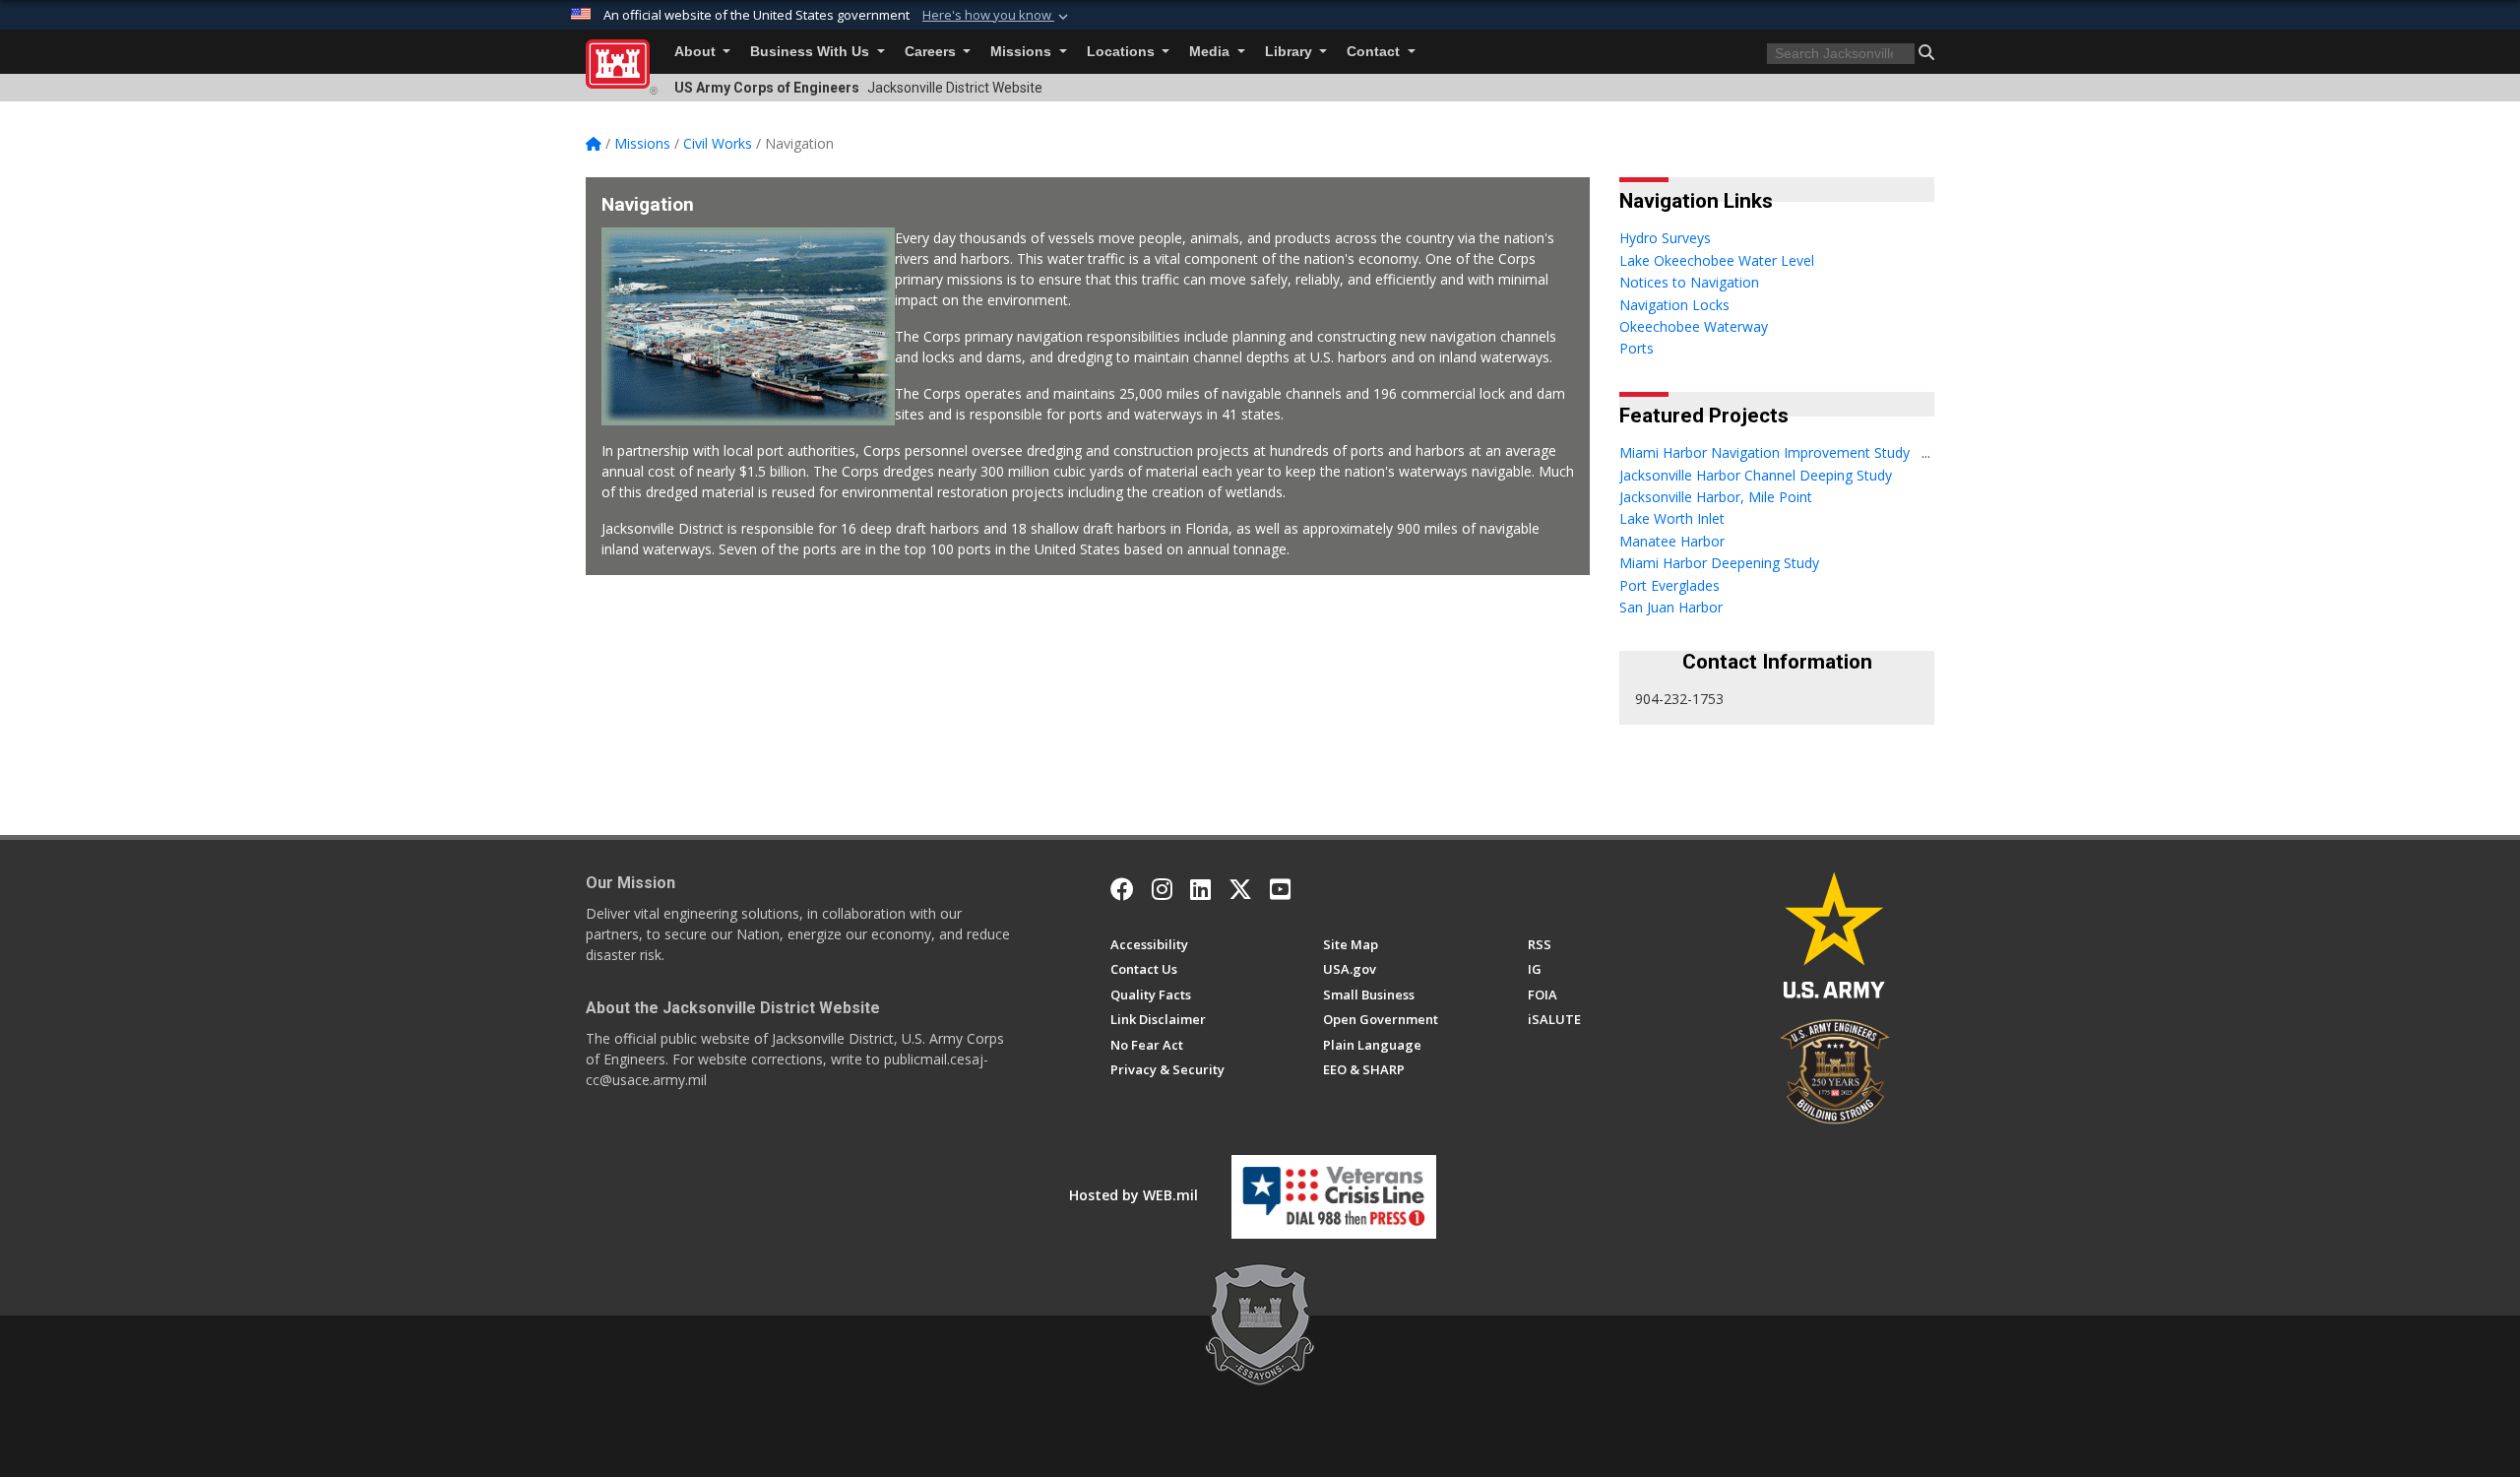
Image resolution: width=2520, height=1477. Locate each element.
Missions (1023, 52)
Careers (932, 52)
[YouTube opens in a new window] (1280, 889)
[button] (997, 16)
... (1926, 452)
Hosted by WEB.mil (1134, 1195)
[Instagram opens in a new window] (1162, 889)
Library (1291, 52)
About (697, 52)
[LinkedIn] (1200, 889)
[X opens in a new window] (1240, 889)
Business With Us (812, 52)
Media (1211, 52)
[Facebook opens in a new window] (1122, 889)
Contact (1375, 52)
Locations (1123, 52)
